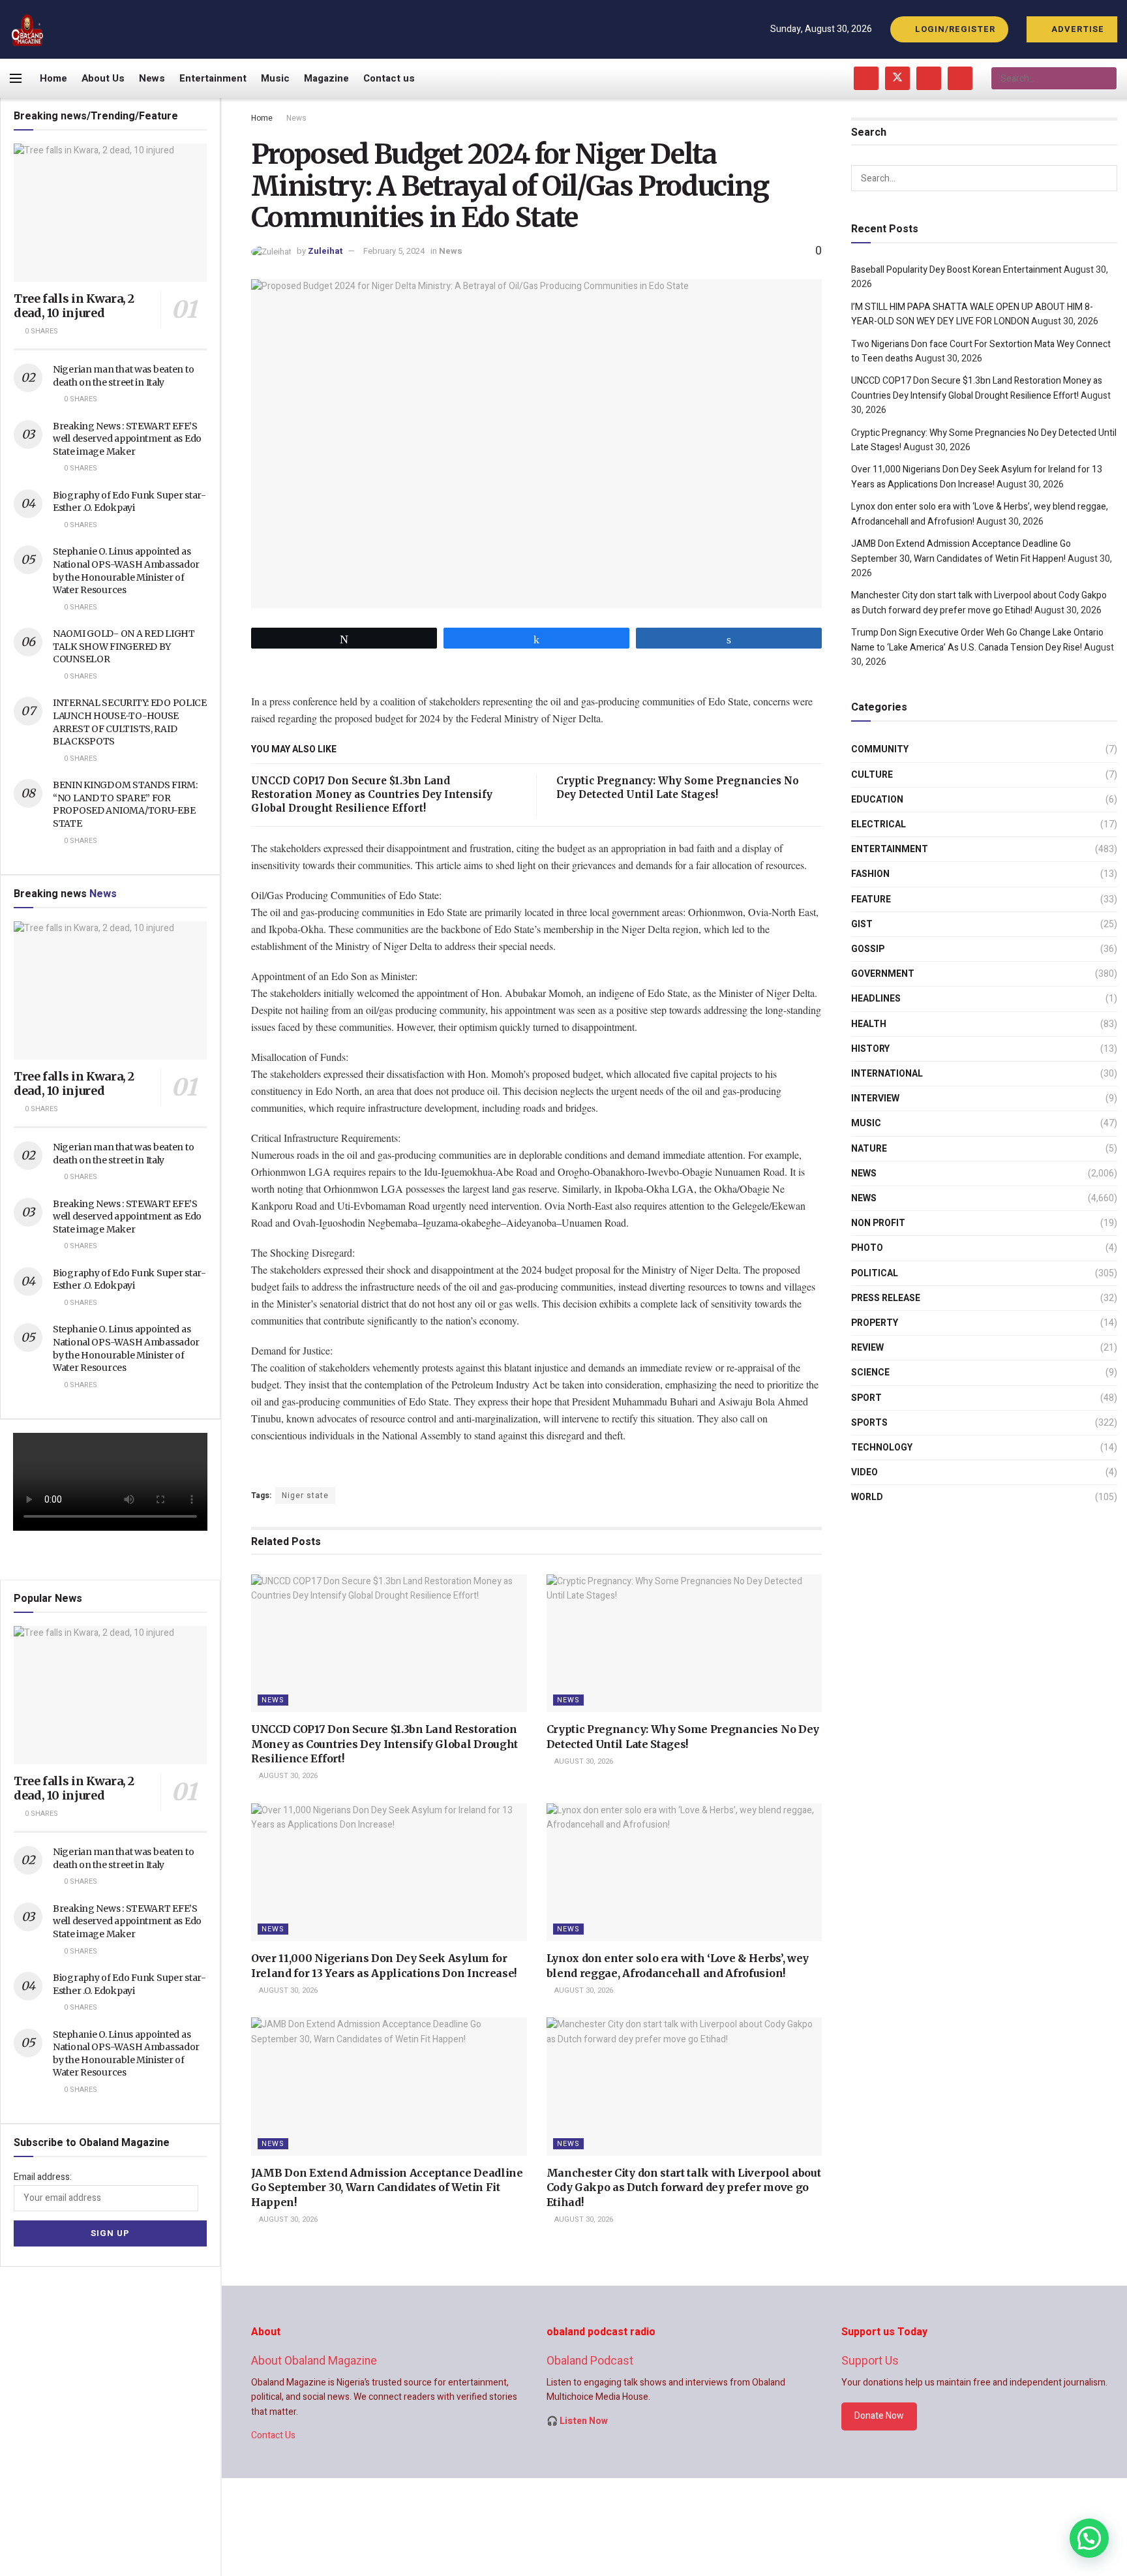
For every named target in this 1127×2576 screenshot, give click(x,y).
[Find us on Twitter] (897, 78)
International (887, 1074)
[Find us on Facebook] (866, 78)
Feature (871, 899)
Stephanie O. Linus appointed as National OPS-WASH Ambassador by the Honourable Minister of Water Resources (126, 571)
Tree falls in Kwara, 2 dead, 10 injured (74, 306)
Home (53, 78)
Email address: (43, 2177)
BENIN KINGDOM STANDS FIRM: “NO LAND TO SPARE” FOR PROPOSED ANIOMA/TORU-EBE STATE (125, 804)
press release (886, 1298)
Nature (869, 1149)
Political (875, 1273)
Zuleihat (325, 251)
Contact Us (273, 2435)
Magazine (326, 78)
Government (883, 974)
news (864, 1173)
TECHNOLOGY (882, 1448)
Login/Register (954, 29)
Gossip (868, 949)
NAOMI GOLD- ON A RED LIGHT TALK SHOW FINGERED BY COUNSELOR (124, 646)
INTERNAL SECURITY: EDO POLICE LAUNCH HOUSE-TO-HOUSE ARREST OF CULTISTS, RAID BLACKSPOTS (130, 722)
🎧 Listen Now (577, 2421)
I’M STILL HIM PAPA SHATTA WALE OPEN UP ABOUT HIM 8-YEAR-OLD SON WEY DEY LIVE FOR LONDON (972, 314)
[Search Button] (1106, 78)
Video (864, 1472)
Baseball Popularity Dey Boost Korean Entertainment (956, 270)
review (867, 1348)
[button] (1089, 2538)
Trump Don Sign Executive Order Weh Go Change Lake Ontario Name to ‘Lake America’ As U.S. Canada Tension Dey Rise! (977, 640)
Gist (862, 924)
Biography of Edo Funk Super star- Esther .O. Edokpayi (129, 502)
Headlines (876, 999)
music (866, 1123)
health (869, 1024)
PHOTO (867, 1248)
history (870, 1049)
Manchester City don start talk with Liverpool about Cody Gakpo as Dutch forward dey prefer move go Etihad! (684, 2187)
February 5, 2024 (394, 251)
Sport (866, 1398)
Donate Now (879, 2416)
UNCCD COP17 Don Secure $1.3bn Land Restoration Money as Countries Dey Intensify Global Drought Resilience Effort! (372, 794)
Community (880, 749)
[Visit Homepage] (28, 30)
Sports (869, 1423)
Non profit (878, 1223)
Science (870, 1372)
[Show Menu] (16, 78)
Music (275, 78)
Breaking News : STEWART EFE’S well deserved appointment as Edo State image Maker (127, 439)
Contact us (389, 78)
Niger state (305, 1495)
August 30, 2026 (287, 1776)
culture (872, 775)
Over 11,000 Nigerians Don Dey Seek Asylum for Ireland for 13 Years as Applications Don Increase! (977, 477)
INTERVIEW (875, 1098)
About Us (103, 78)
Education (877, 800)
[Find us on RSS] (960, 78)
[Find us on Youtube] (929, 78)
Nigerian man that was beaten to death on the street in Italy (123, 376)
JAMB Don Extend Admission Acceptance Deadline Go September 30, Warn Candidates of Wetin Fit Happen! (387, 2187)
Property (875, 1323)
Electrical (879, 824)
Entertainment (213, 78)
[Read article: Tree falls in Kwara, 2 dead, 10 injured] (110, 213)
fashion (870, 874)
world (867, 1497)
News (152, 78)
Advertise (1076, 29)
